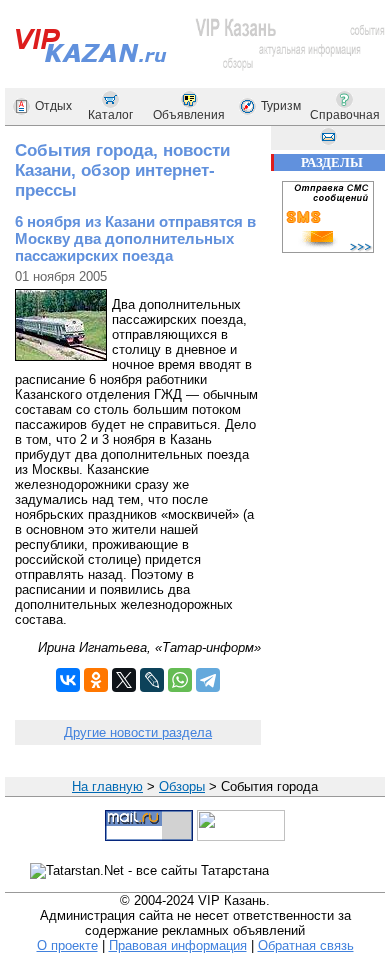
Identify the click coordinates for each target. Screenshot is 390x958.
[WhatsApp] (180, 680)
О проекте (67, 945)
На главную (107, 786)
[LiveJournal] (152, 680)
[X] (124, 680)
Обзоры (182, 786)
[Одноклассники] (96, 680)
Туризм (281, 106)
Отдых (53, 106)
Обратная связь (306, 945)
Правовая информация (178, 945)
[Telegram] (208, 680)
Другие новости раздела (138, 732)
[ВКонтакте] (68, 680)
